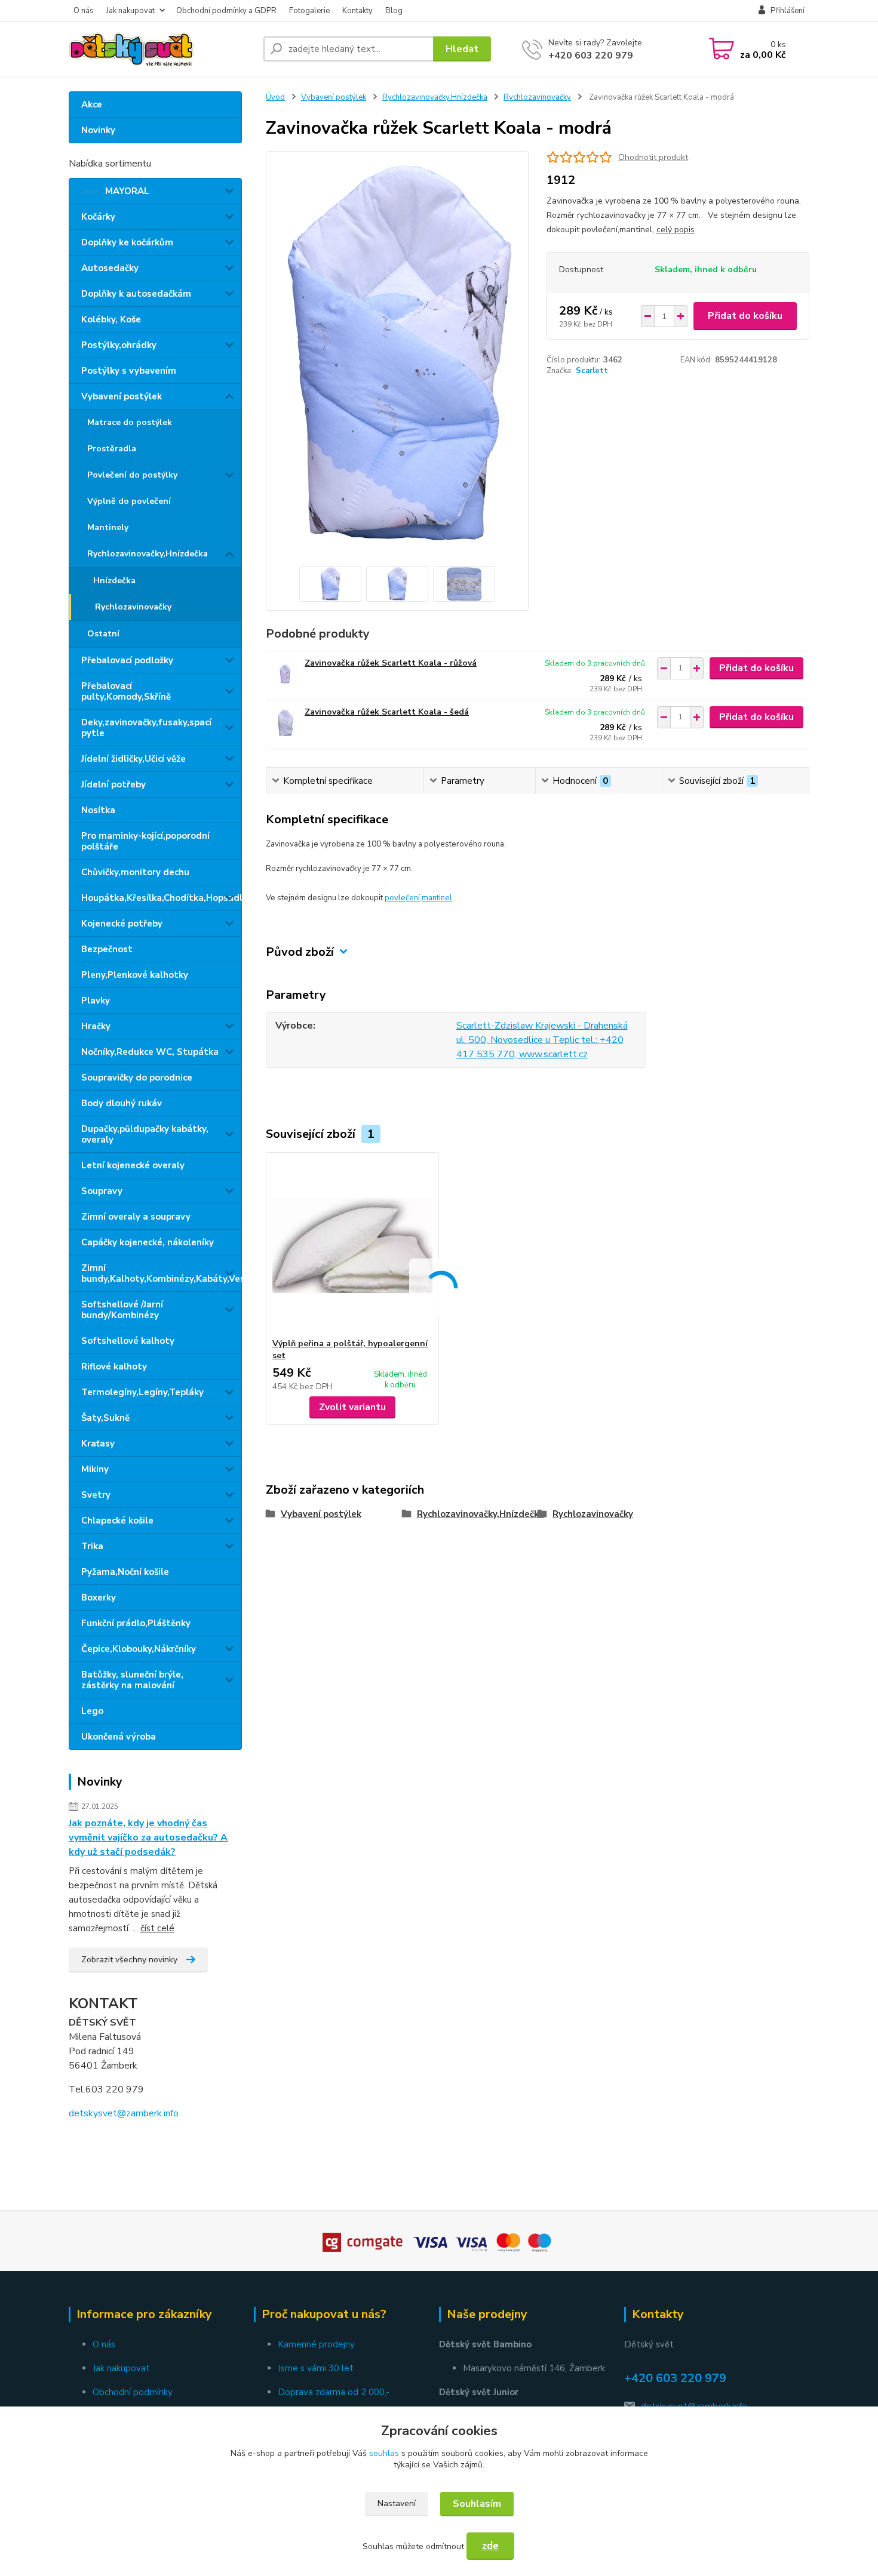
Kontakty (357, 11)
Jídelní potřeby (113, 784)
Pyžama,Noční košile (125, 1572)
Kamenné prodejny (316, 2344)
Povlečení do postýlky (132, 475)
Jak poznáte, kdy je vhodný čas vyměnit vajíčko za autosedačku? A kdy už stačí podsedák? (148, 1838)
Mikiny (95, 1469)
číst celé (157, 1928)
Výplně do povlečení (129, 501)
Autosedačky (110, 268)
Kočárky (98, 217)
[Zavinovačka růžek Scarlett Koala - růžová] (285, 674)
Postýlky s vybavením (129, 371)
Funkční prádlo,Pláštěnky (136, 1623)
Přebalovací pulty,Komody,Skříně (126, 691)
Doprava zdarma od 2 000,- (334, 2392)
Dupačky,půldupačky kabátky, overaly (145, 1134)
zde (490, 2546)
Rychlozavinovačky (133, 607)
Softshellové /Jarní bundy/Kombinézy (122, 1310)
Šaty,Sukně (105, 1418)
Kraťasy (98, 1444)
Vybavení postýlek (122, 396)
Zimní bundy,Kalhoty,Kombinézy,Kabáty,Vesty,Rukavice (161, 1273)
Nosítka (98, 810)
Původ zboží (300, 952)
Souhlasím (477, 2504)
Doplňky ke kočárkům (127, 242)
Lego (92, 1711)
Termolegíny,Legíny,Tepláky (142, 1392)
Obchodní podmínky (133, 2392)
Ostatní (103, 634)
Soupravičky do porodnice (137, 1078)
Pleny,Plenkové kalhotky (135, 975)
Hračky (96, 1026)
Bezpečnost (107, 949)
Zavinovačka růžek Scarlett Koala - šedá (387, 712)
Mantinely (108, 527)
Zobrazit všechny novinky (129, 1960)
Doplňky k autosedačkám (136, 294)
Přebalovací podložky (127, 660)
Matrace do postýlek (130, 422)
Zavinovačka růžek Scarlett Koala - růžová (391, 663)
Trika (92, 1546)
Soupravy (102, 1191)
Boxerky (99, 1598)
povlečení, (403, 898)
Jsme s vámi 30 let (316, 2368)
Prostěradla (112, 449)
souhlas (384, 2453)
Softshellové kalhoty (128, 1341)
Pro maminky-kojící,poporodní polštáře (145, 841)
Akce (92, 104)
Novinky (98, 130)
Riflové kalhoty (114, 1367)
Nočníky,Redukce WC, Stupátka (150, 1052)
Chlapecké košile (117, 1521)
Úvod (275, 97)
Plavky (96, 1001)
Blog (394, 11)
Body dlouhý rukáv (122, 1103)
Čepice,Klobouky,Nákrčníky (139, 1649)
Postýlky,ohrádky (119, 345)
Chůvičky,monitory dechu (135, 872)
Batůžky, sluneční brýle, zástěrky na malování (132, 1680)
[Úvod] (161, 49)
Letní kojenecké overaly (133, 1165)
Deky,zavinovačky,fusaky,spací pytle (146, 728)
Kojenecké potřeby (122, 924)
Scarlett (592, 371)
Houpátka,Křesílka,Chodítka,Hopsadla (161, 898)
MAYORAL (127, 191)
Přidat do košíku (745, 316)
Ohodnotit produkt (653, 157)
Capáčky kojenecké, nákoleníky (148, 1242)
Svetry (96, 1495)
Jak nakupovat (131, 11)
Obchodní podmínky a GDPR (226, 11)
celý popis (676, 230)
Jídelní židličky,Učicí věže (133, 759)
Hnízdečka (114, 581)
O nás (84, 11)
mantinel (437, 898)
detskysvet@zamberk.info (124, 2113)
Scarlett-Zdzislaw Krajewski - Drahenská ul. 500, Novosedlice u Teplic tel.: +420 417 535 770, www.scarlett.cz (542, 1040)
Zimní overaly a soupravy (136, 1217)
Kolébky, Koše (111, 319)
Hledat (462, 49)
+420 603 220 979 (591, 56)
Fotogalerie (309, 11)
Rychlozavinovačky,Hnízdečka (148, 554)
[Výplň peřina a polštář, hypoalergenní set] (352, 1245)
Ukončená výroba (119, 1737)
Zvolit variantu (352, 1407)
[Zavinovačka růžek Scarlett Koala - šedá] (285, 723)
